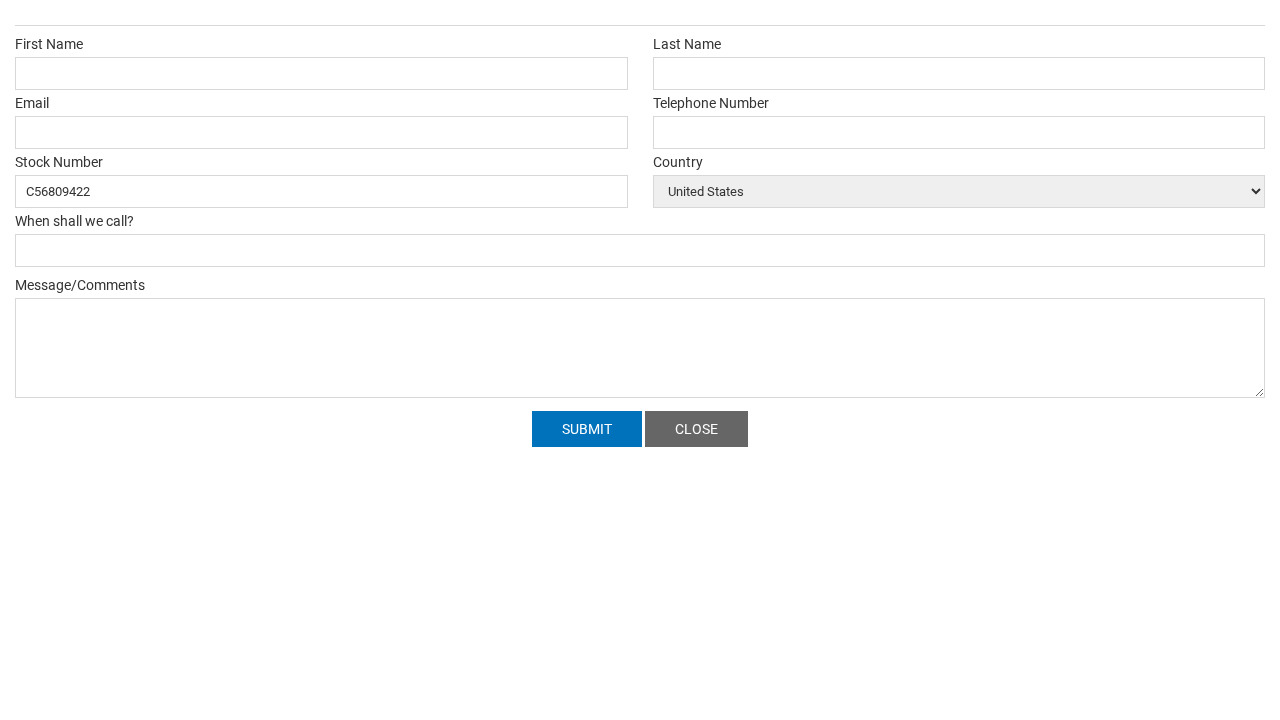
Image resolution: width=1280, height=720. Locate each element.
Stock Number (59, 162)
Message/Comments (80, 285)
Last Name (687, 44)
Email (32, 103)
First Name (49, 44)
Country (678, 162)
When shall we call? (74, 221)
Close (696, 429)
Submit (587, 429)
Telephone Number (711, 103)
